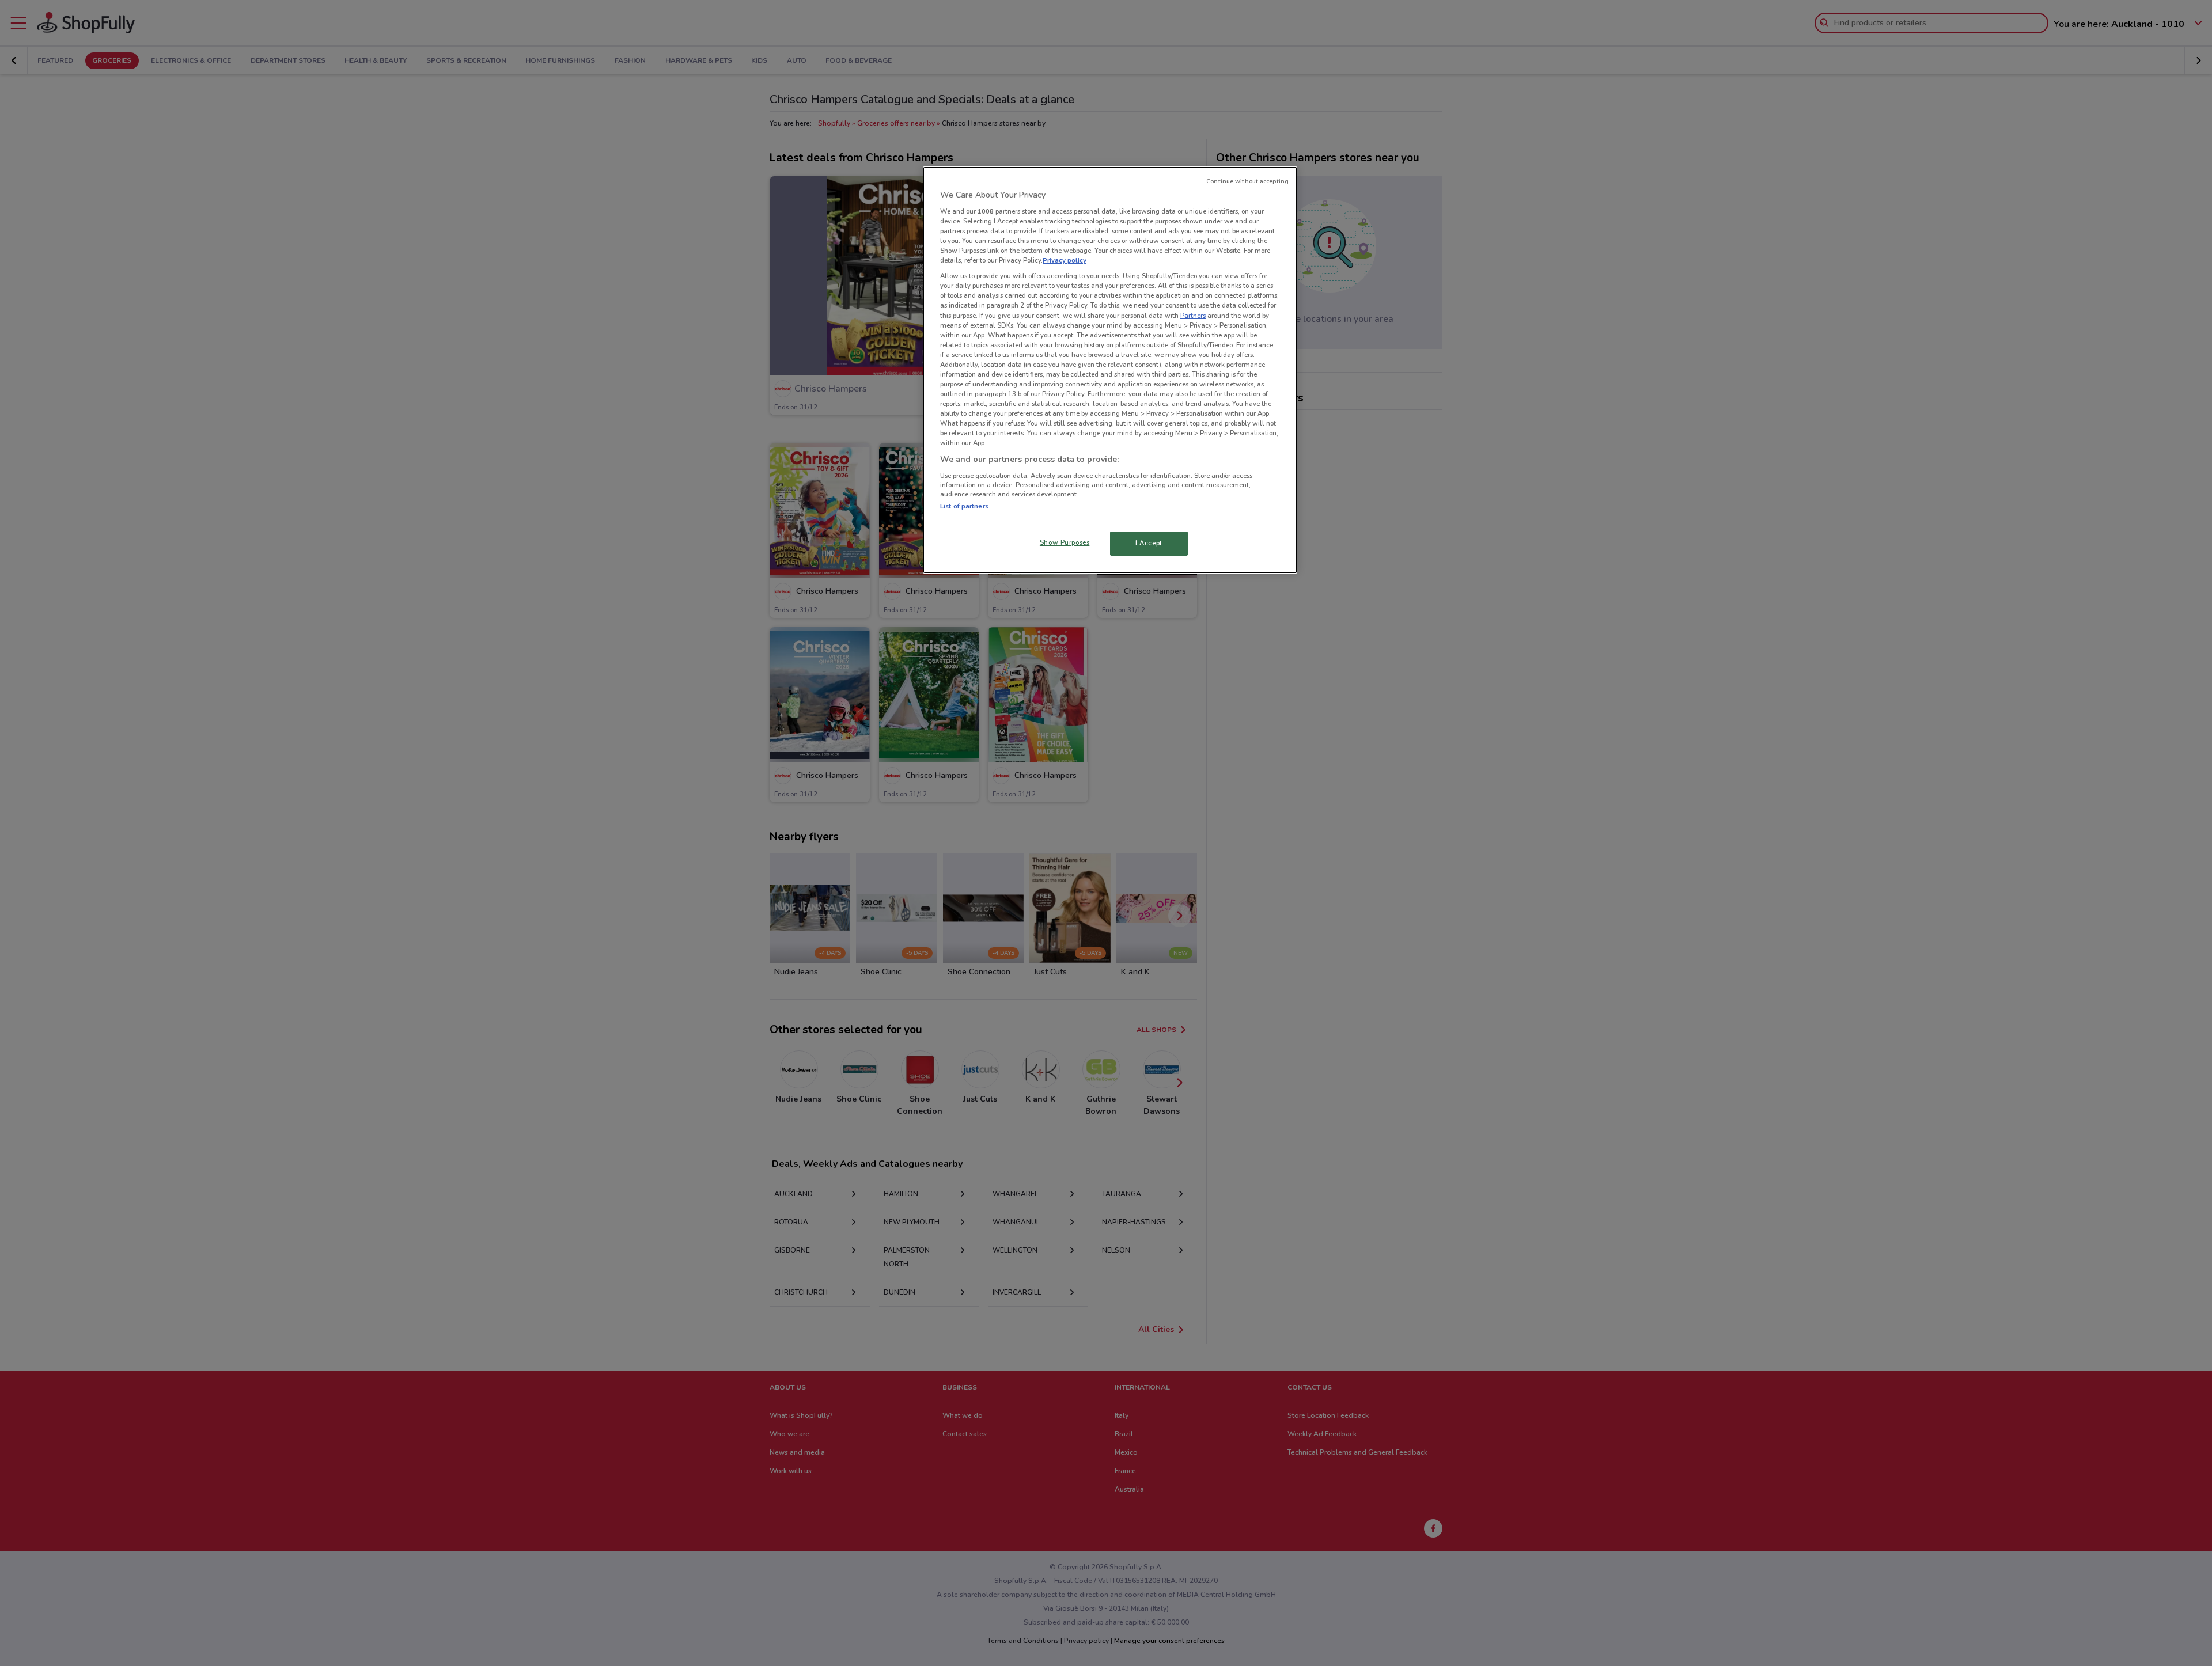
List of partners (964, 506)
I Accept (1149, 543)
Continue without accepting (1247, 181)
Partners (1193, 316)
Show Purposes (1065, 542)
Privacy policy (1065, 260)
